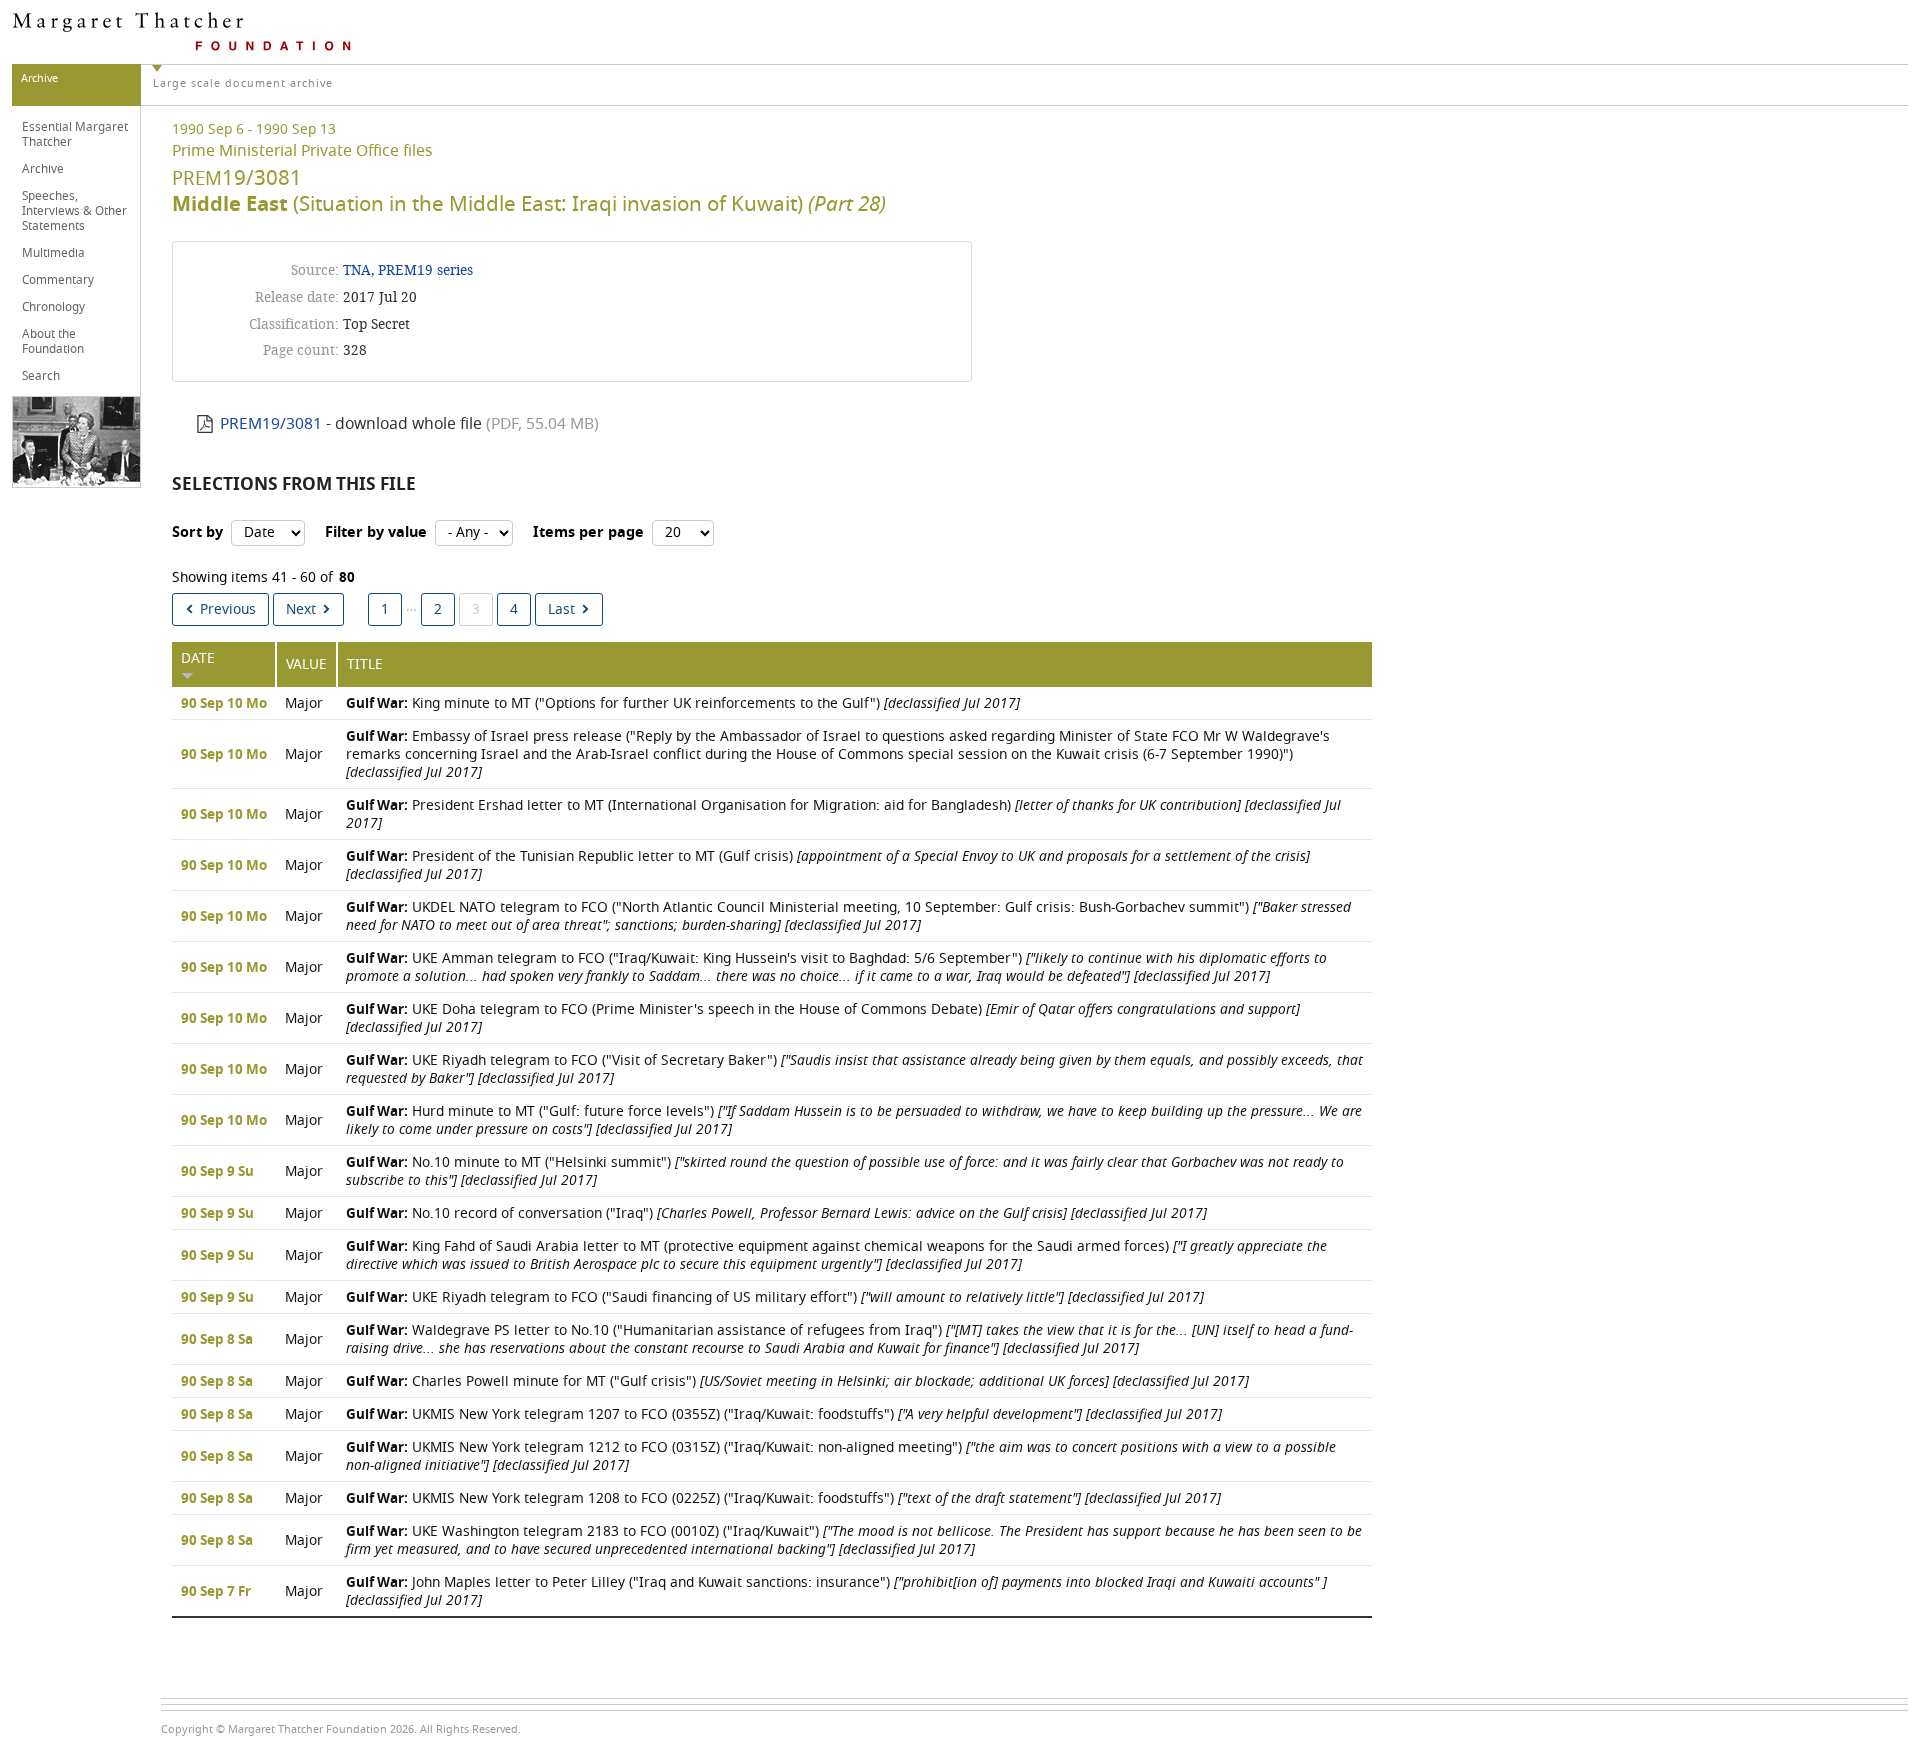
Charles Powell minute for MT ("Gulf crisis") (797, 1381)
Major (304, 703)
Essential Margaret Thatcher (75, 134)
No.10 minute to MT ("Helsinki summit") (845, 1171)
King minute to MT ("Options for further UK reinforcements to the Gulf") (683, 703)
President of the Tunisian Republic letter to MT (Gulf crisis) (828, 865)
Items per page (588, 532)
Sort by (197, 532)
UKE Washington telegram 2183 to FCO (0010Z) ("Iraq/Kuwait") (854, 1540)
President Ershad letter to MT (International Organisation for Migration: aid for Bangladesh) (843, 814)
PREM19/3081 (271, 424)
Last (561, 609)
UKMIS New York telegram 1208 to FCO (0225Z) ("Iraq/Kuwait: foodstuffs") (783, 1498)
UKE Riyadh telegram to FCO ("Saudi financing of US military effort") (775, 1297)
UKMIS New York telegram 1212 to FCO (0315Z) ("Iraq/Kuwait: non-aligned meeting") (841, 1456)
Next (301, 609)
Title (365, 664)
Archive (43, 169)
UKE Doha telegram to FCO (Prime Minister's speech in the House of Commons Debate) (823, 1018)
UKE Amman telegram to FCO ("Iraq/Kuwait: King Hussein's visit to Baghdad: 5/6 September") (836, 967)
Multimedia (53, 253)
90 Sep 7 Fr (216, 1592)
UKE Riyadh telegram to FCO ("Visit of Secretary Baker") (854, 1069)
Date (198, 658)
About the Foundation (53, 341)
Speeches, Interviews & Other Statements (74, 211)
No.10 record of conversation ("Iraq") (776, 1213)
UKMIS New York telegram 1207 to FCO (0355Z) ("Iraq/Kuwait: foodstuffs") (784, 1414)
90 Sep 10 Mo (224, 704)
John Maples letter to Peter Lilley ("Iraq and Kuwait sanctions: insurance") (836, 1591)
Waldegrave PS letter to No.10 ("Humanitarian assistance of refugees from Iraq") (849, 1339)
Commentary (58, 280)
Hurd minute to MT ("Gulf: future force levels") (854, 1120)
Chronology (53, 307)
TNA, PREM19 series (408, 270)
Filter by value (376, 532)
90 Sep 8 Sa (217, 1340)
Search (41, 376)
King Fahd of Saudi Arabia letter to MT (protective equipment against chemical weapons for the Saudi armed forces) (836, 1255)
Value (306, 664)
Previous (228, 609)
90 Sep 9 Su (217, 1172)
